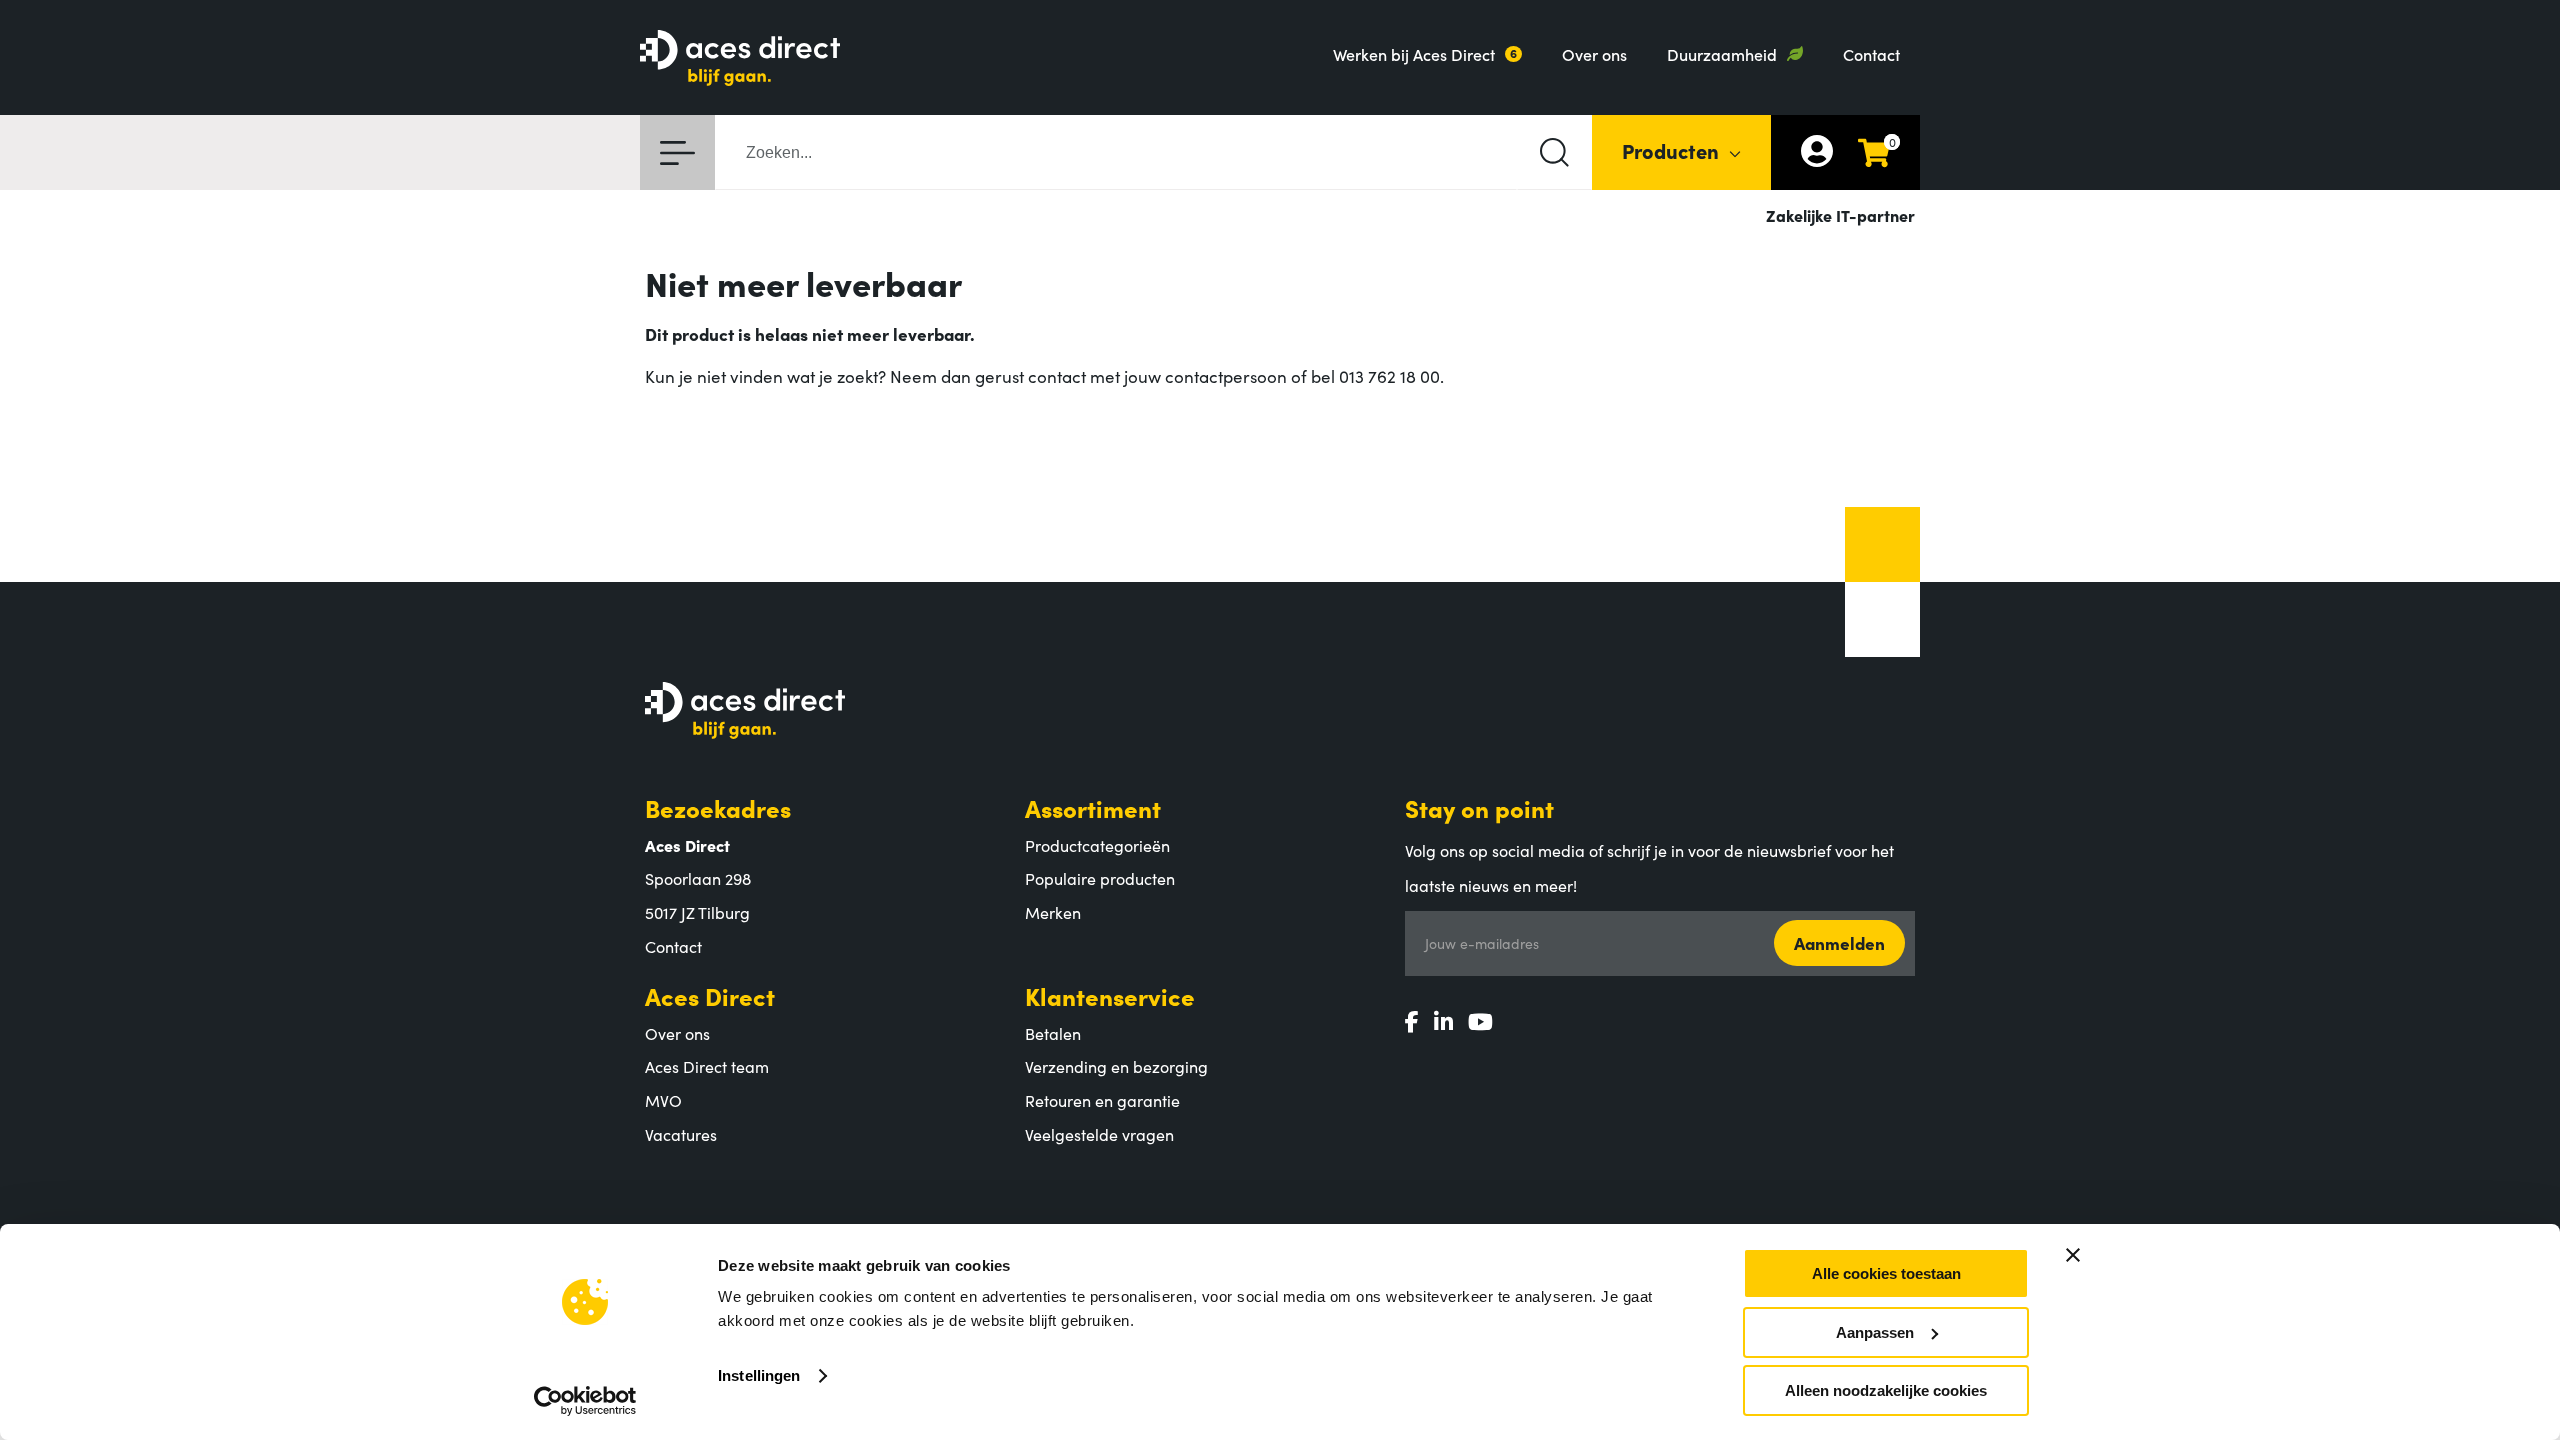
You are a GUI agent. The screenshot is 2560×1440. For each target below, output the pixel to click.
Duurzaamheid (1722, 54)
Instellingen (759, 1375)
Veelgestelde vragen (1099, 1134)
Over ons (1594, 54)
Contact (1871, 54)
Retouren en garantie (1102, 1100)
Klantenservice (1110, 995)
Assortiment (1093, 807)
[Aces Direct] (740, 59)
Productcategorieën (1097, 845)
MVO (663, 1100)
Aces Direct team (707, 1066)
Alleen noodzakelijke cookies (1886, 1390)
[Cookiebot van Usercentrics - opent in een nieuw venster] (585, 1401)
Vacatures (681, 1134)
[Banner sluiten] (2073, 1255)
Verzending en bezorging (1116, 1066)
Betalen (1053, 1033)
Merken (1053, 912)
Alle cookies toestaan (1886, 1273)
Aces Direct (710, 995)
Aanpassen (1875, 1332)
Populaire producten (1100, 878)
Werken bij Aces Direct (1414, 54)
